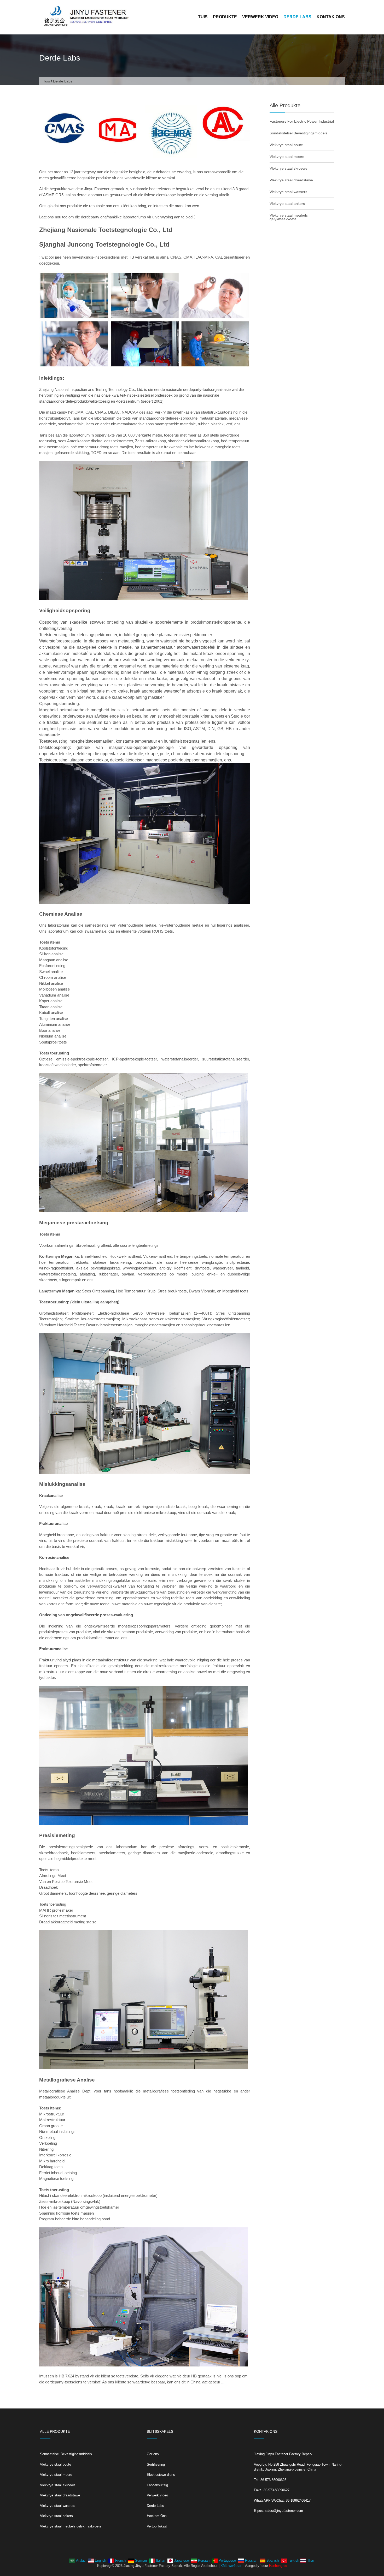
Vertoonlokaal (157, 2526)
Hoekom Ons (157, 2516)
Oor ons (153, 2454)
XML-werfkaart (231, 2566)
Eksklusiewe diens (161, 2475)
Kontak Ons (331, 17)
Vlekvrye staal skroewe (289, 168)
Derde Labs (297, 17)
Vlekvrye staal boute (286, 145)
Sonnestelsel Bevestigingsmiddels (66, 2454)
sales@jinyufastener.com (284, 2511)
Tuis (203, 17)
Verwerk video (260, 17)
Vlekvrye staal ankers (287, 204)
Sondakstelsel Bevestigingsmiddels (298, 133)
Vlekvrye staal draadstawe (291, 180)
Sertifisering (156, 2464)
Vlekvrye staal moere (287, 157)
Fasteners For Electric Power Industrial (302, 121)
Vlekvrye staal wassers (288, 192)
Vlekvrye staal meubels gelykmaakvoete (289, 217)
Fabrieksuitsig (157, 2485)
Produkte (225, 17)
